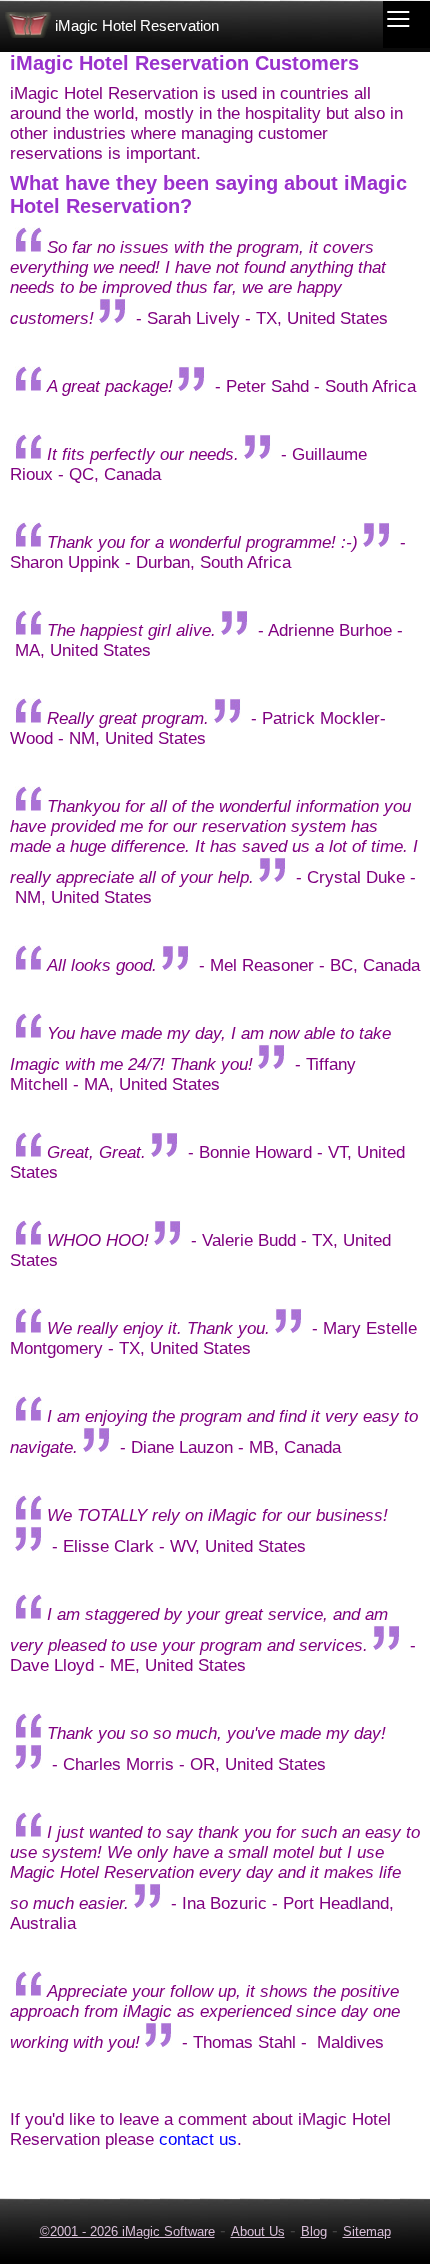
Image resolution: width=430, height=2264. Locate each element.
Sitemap (367, 2231)
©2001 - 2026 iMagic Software (127, 2231)
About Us (258, 2231)
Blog (314, 2231)
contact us (198, 2139)
